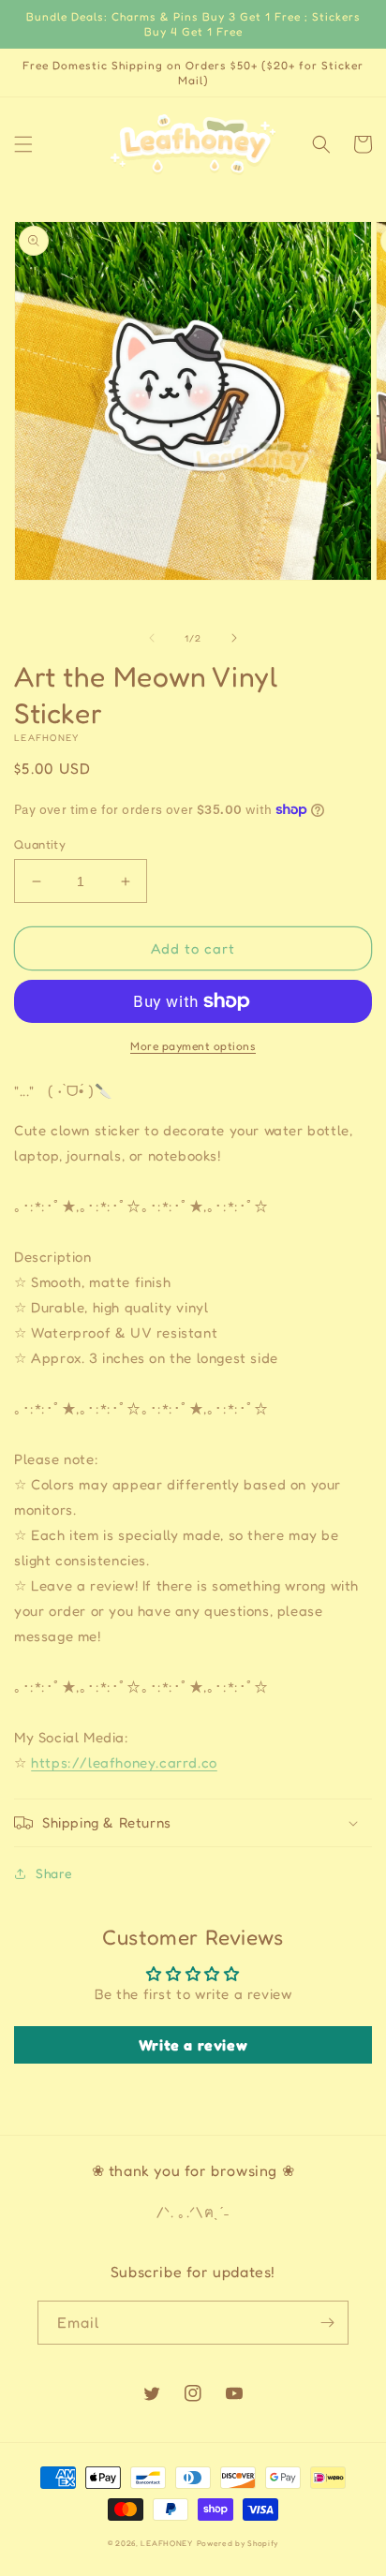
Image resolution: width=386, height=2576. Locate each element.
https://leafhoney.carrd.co (124, 1762)
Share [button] (54, 1873)
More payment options (193, 1046)
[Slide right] (234, 638)
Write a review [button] (193, 2045)
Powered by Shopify (238, 2543)
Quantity (40, 844)
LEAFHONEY (166, 2543)
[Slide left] (152, 638)
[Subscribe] (327, 2323)
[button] (23, 144)
